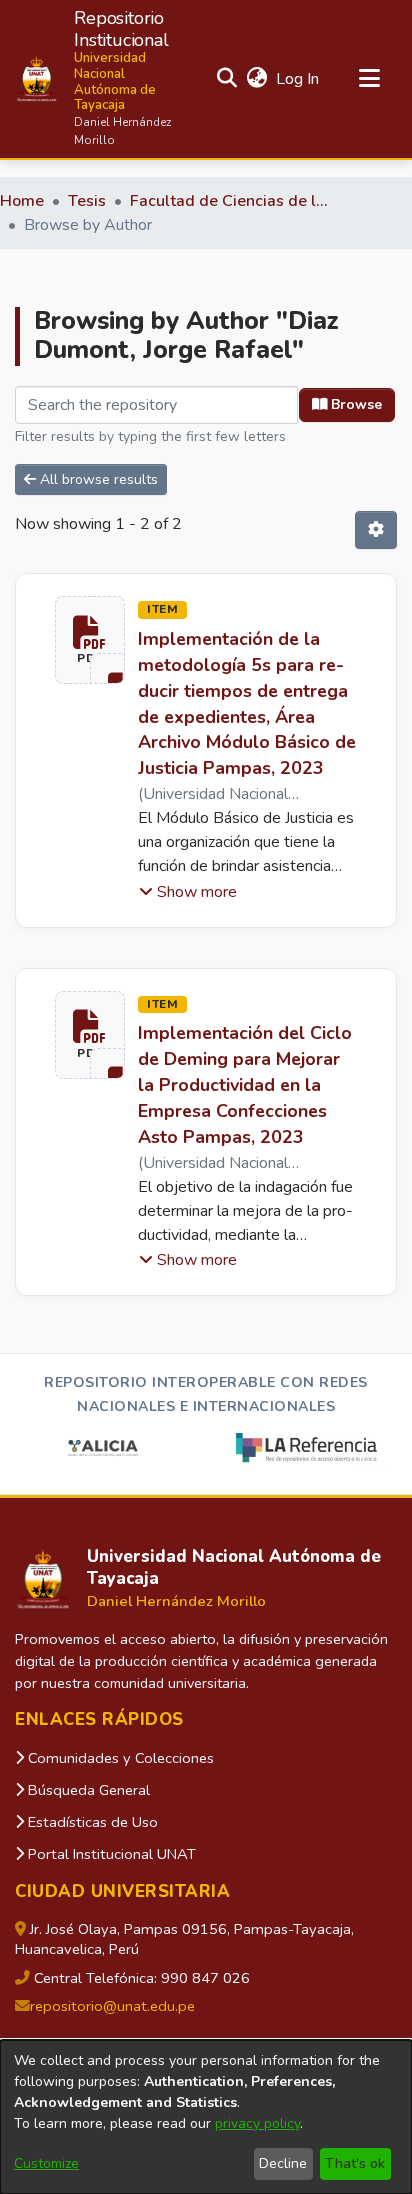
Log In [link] (298, 79)
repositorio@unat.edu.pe (112, 2006)
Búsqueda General (87, 1790)
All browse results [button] (97, 479)
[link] (81, 640)
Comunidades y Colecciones (119, 1758)
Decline (283, 2163)
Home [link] (22, 201)
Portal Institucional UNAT (110, 1854)
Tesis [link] (87, 201)
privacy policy (257, 2123)
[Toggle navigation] (369, 79)
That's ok (355, 2163)
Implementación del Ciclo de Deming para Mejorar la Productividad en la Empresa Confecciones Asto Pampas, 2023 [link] (245, 1085)
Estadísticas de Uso (91, 1822)
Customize (46, 2163)
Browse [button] (354, 404)
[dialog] (206, 2117)
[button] (98, 79)
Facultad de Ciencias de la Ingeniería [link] (230, 201)
